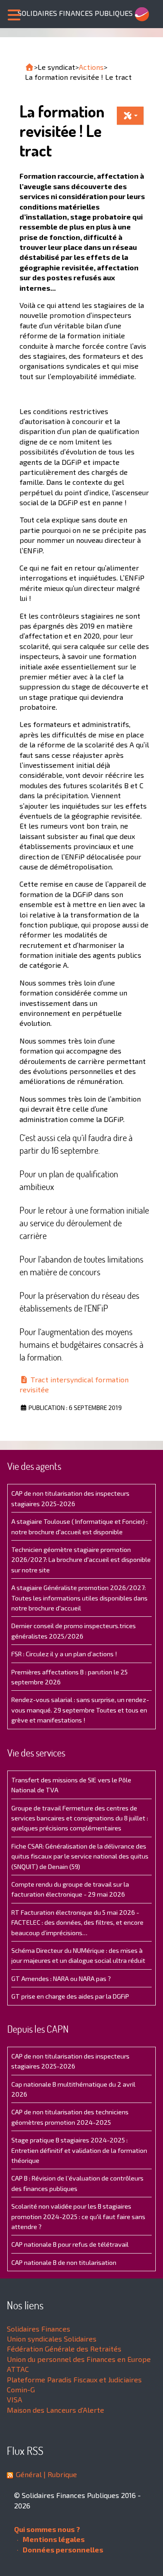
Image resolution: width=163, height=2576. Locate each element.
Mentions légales (53, 2539)
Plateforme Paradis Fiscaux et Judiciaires (74, 2379)
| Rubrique (59, 2474)
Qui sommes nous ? (47, 2529)
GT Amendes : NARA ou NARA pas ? (61, 1978)
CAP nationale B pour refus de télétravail (70, 2244)
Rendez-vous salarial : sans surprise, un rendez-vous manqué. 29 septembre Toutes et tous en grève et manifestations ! (80, 1710)
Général (29, 2474)
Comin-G (21, 2389)
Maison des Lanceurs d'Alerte (55, 2410)
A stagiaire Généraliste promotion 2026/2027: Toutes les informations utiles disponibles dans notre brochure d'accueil (79, 1598)
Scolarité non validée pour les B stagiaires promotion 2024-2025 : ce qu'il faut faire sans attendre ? (78, 2216)
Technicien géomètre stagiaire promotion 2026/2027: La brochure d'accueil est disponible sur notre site (81, 1560)
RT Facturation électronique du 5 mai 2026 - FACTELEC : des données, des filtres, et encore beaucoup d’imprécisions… (77, 1922)
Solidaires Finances (38, 2329)
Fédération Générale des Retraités (64, 2349)
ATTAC (18, 2369)
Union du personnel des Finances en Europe (79, 2359)
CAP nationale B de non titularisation (64, 2262)
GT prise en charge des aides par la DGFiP (70, 1996)
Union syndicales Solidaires (52, 2339)
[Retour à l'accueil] (29, 67)
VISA (14, 2399)
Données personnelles (62, 2549)
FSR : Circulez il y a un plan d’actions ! (64, 1654)
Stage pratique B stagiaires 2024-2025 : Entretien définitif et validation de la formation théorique (79, 2150)
